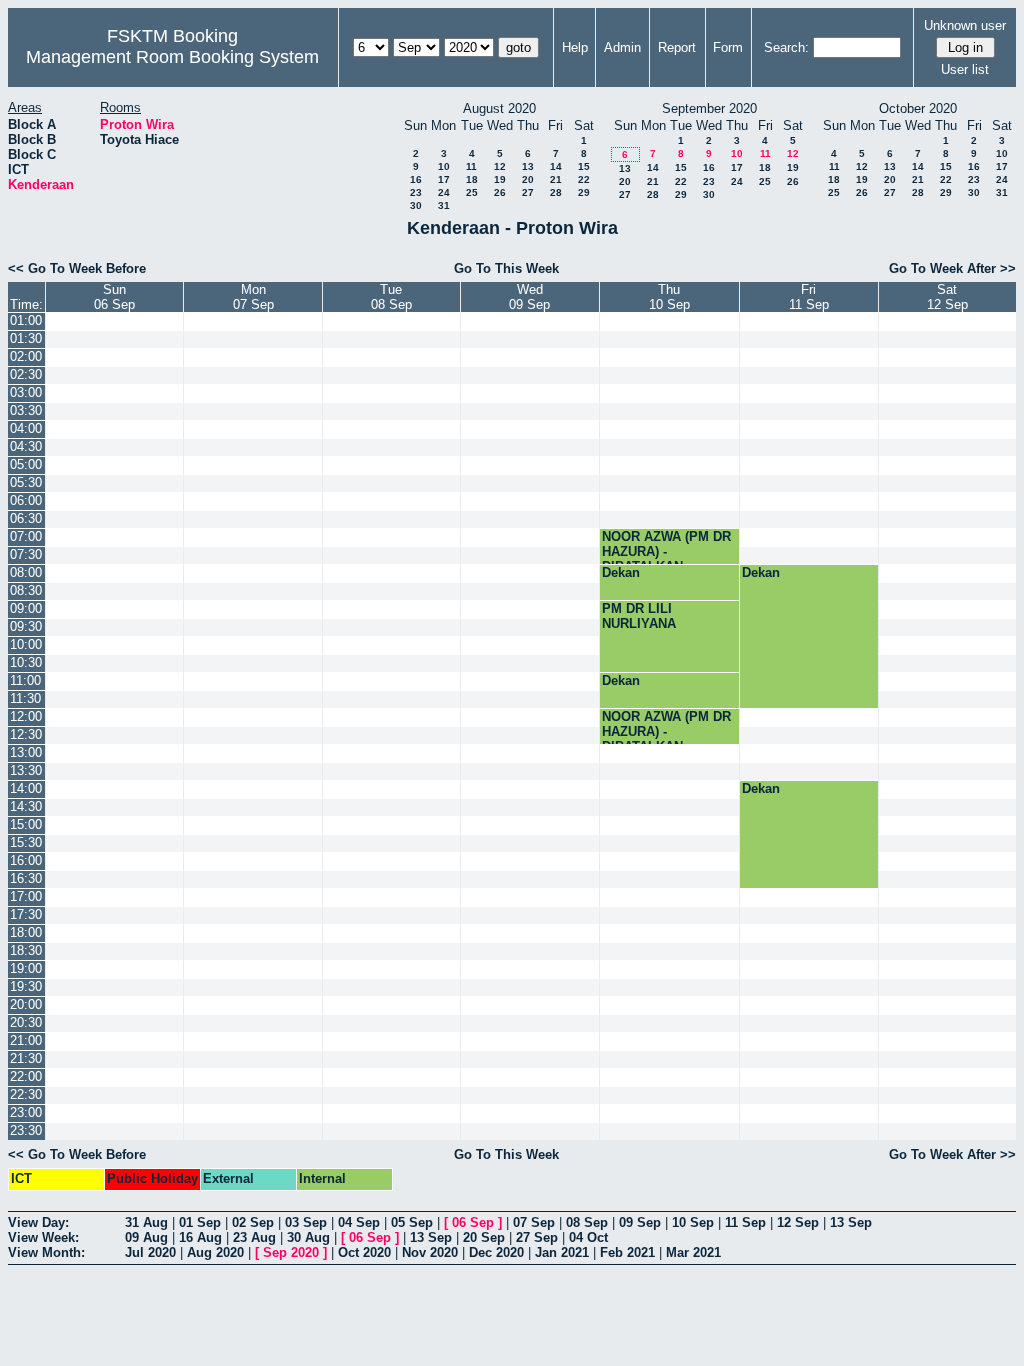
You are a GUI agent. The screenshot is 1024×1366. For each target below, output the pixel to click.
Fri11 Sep (809, 297)
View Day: (38, 1222)
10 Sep (693, 1222)
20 (528, 179)
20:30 (26, 1022)
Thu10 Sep (669, 297)
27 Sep (537, 1237)
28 (556, 192)
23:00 (26, 1112)
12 (500, 166)
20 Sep (484, 1237)
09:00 (26, 608)
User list (965, 69)
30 (416, 205)
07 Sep (534, 1222)
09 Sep (640, 1222)
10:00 (26, 644)
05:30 (26, 482)
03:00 (26, 392)
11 (471, 166)
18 (472, 179)
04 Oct (588, 1237)
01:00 (26, 320)
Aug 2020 (215, 1252)
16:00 (26, 860)
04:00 (26, 428)
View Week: (43, 1237)
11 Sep (745, 1222)
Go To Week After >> (952, 268)
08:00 (26, 572)
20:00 (26, 1004)
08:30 (26, 590)
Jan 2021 (562, 1252)
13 (528, 166)
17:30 (26, 914)
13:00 (26, 752)
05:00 (26, 464)
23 (416, 192)
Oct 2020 (364, 1252)
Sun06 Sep (114, 297)
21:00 (26, 1040)
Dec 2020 (496, 1252)
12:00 (26, 716)
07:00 (26, 536)
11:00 (25, 680)
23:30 (26, 1130)
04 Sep (359, 1222)
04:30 (26, 446)
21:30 (26, 1058)
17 (444, 179)
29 (584, 192)
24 (444, 192)
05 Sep (412, 1222)
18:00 (26, 932)
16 (416, 179)
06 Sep (473, 1222)
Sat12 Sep (947, 297)
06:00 (26, 500)
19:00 (26, 968)
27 (528, 192)
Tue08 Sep (391, 297)
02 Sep (253, 1222)
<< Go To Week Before (77, 268)
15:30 (26, 842)
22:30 (26, 1094)
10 (444, 166)
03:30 (26, 410)
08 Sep (587, 1222)
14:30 (26, 806)
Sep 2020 (291, 1252)
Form (728, 47)
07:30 (26, 554)
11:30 (25, 698)
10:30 (26, 662)
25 (472, 192)
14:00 (26, 788)
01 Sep (200, 1222)
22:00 (26, 1076)
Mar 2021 (693, 1252)
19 (500, 179)
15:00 (26, 824)
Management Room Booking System (172, 57)
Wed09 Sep (529, 297)
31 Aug (146, 1222)
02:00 (26, 356)
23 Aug (254, 1237)
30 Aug (308, 1237)
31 (444, 205)
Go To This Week (506, 268)
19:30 (26, 986)
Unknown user (965, 25)
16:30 (26, 878)
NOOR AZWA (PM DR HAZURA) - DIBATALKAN (666, 551)
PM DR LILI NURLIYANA (639, 616)
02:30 (26, 374)
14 (556, 166)
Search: (786, 47)
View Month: (46, 1252)
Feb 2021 (627, 1252)
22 (584, 179)
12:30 (26, 734)
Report (677, 47)
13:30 (26, 770)
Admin (622, 47)
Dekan (621, 572)
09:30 (26, 626)
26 (500, 192)
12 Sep (798, 1222)
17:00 (26, 896)
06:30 (26, 518)
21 (556, 179)
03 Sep (306, 1222)
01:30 (26, 338)
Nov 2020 (430, 1252)
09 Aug (146, 1237)
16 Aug (200, 1237)
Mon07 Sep (253, 297)
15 (584, 166)
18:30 (26, 950)
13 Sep (851, 1222)
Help (575, 47)
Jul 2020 (150, 1252)
